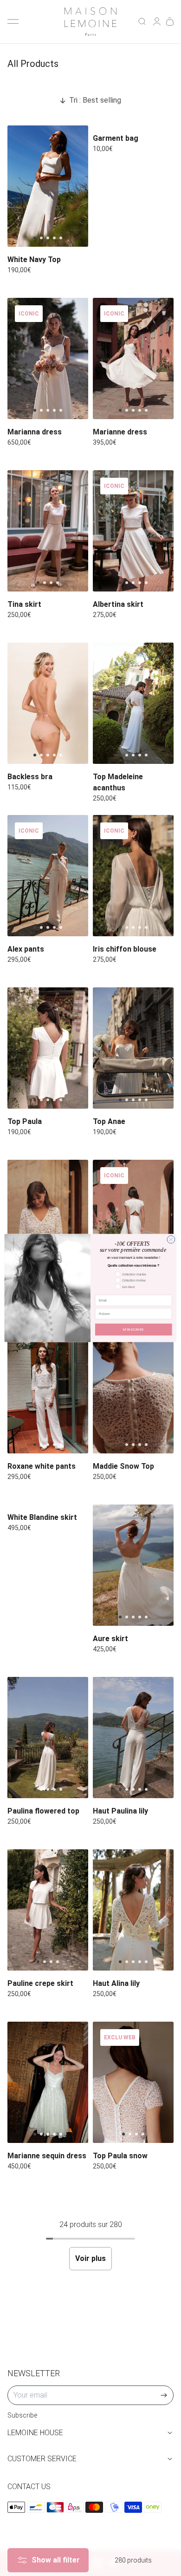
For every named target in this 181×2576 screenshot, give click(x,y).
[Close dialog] (171, 1239)
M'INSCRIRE (134, 1330)
